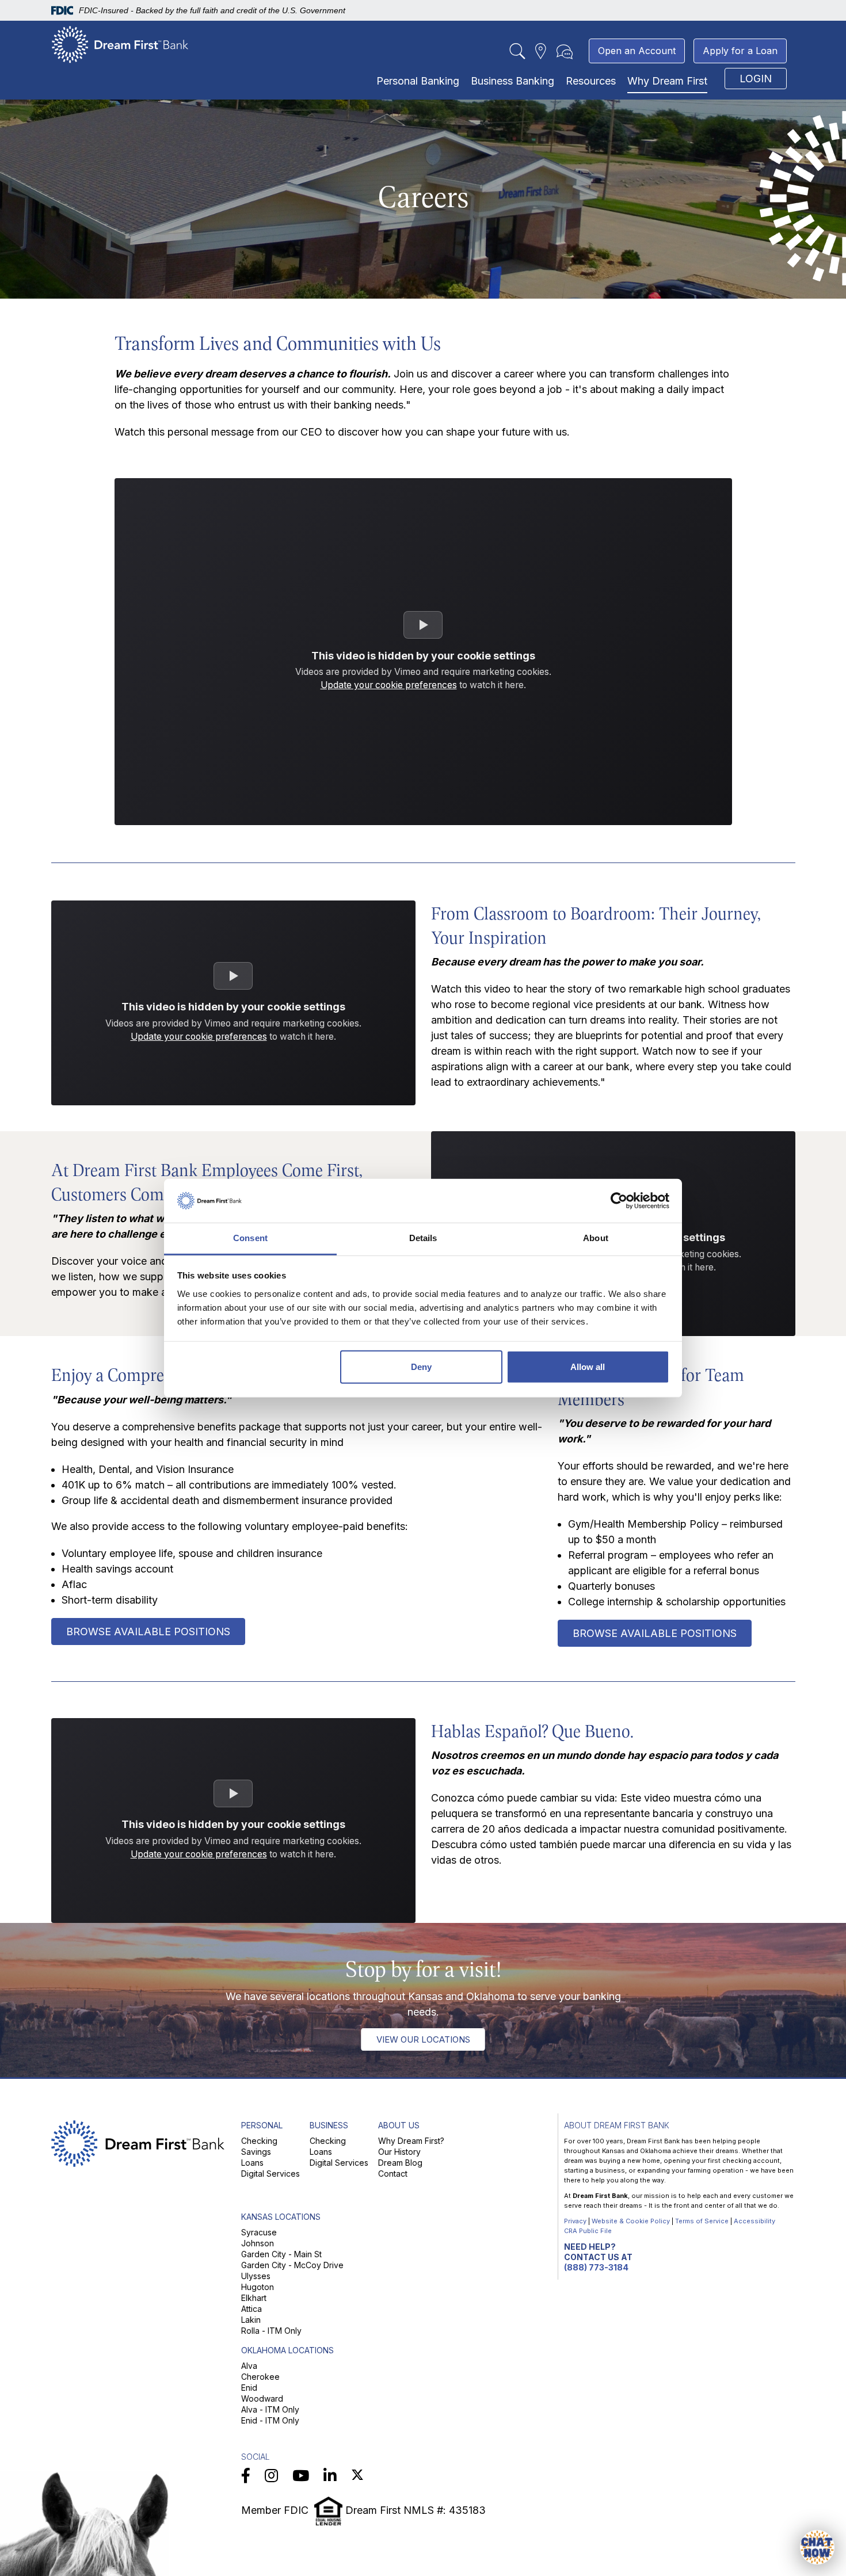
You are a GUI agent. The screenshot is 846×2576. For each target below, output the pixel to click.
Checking (259, 2141)
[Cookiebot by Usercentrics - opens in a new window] (619, 1201)
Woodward (262, 2398)
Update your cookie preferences (389, 685)
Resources (591, 81)
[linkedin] (330, 2476)
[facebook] (246, 2476)
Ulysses (256, 2276)
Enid (249, 2388)
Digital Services (270, 2174)
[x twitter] (357, 2476)
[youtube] (301, 2476)
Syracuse (259, 2232)
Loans (252, 2163)
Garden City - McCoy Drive (292, 2265)
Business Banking (512, 81)
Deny (421, 1367)
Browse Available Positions (148, 1632)
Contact (393, 2174)
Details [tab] (423, 1238)
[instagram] (271, 2476)
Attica (251, 2309)
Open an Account (637, 51)
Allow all (588, 1367)
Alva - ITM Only (270, 2409)
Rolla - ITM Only (271, 2331)
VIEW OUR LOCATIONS (423, 2039)
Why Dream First (667, 81)
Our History (399, 2152)
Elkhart (254, 2298)
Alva (249, 2366)
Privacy (575, 2221)
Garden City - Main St (281, 2254)
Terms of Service (702, 2221)
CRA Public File (588, 2231)
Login (756, 79)
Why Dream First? (411, 2141)
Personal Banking (418, 81)
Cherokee (260, 2377)
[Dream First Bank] (120, 44)
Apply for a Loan (740, 51)
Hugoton (258, 2287)
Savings (256, 2152)
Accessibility (754, 2221)
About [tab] (596, 1238)
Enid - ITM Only (270, 2420)
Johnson (258, 2243)
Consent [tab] (250, 1238)
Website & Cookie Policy (631, 2221)
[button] (817, 2547)
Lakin (251, 2320)
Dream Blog (400, 2163)
